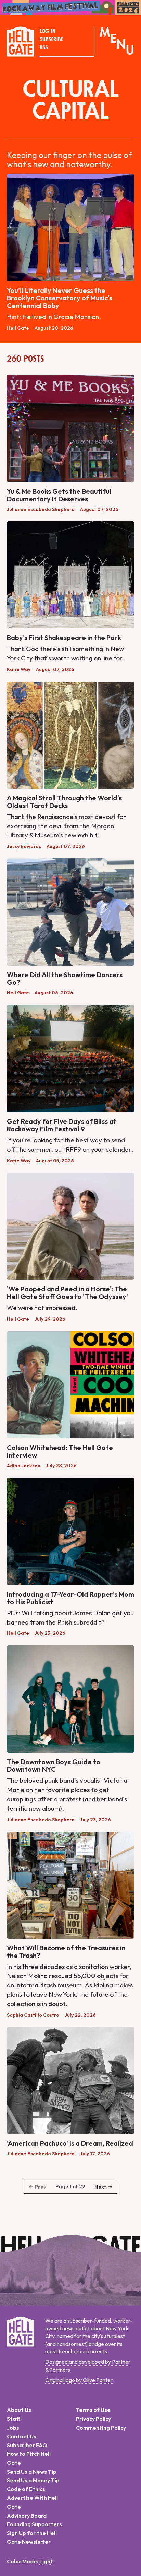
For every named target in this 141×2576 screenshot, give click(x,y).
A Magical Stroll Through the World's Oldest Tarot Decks (64, 802)
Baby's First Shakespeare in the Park (64, 637)
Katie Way (19, 669)
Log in (48, 31)
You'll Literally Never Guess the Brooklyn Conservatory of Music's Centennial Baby (60, 298)
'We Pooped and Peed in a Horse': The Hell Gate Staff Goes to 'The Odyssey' (67, 1293)
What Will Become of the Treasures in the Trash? (66, 1952)
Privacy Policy (93, 2419)
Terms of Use (93, 2410)
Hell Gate (18, 328)
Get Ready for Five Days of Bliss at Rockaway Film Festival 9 (62, 1125)
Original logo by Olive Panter (79, 2380)
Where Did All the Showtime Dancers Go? (65, 978)
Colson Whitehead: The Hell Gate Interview (60, 1451)
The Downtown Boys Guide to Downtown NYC (54, 1765)
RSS (44, 48)
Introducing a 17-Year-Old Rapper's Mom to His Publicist (70, 1598)
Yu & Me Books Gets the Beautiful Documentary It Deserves (59, 495)
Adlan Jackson (24, 1466)
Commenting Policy (101, 2428)
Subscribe (51, 39)
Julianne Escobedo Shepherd (41, 509)
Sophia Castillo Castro (33, 2015)
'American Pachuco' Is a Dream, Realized (70, 2143)
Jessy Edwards (24, 846)
